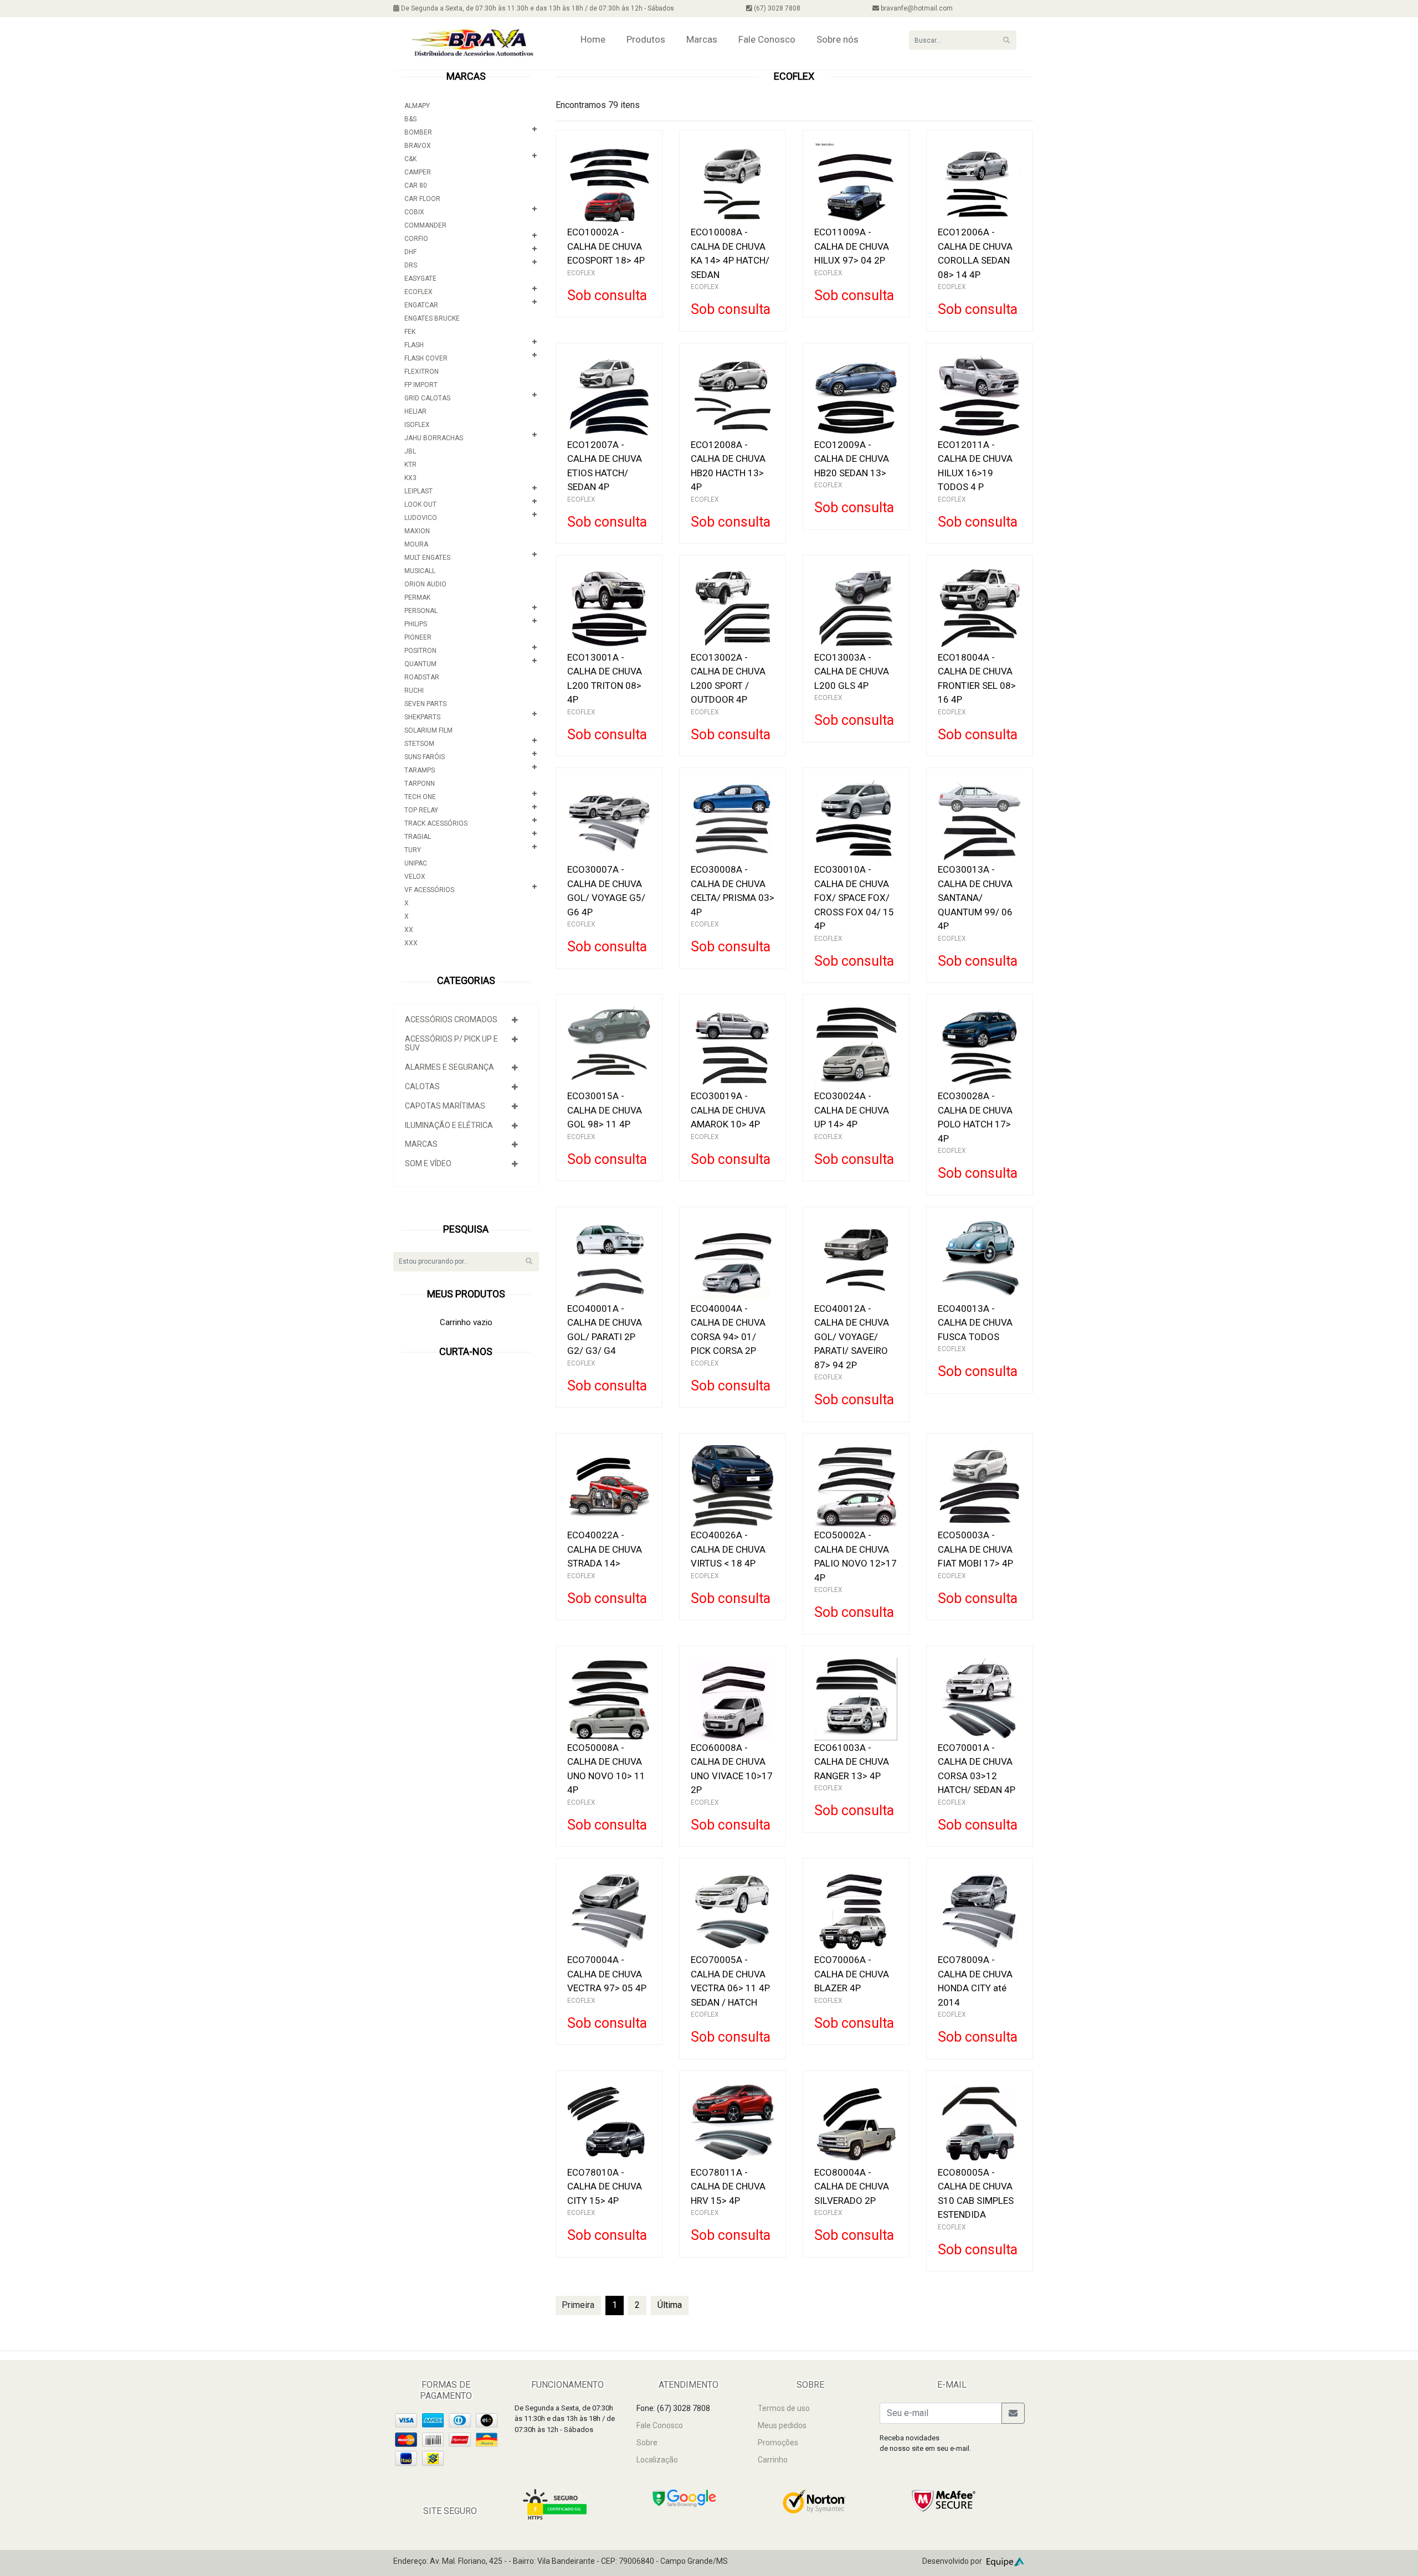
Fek (410, 332)
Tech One (420, 797)
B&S (410, 119)
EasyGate (420, 279)
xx (409, 930)
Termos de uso (784, 2408)
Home (593, 39)
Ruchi (414, 691)
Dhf (410, 252)
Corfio (416, 239)
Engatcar (421, 305)
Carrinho (773, 2460)
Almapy (417, 106)
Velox (415, 877)
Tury (413, 850)
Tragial (418, 837)
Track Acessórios (436, 823)
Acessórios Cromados (451, 1019)
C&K (410, 159)
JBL (410, 451)
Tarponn (420, 784)
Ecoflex (418, 292)
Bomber (418, 132)
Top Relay (421, 810)
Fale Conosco (767, 39)
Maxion (417, 531)
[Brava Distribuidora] (472, 43)
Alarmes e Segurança (449, 1067)
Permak (417, 597)
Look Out (420, 504)
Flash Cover (426, 358)
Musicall (420, 571)
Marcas (702, 39)
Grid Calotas (427, 398)
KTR (410, 465)
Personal (421, 611)
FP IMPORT (421, 385)
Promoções (778, 2443)
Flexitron (422, 372)
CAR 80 (416, 186)
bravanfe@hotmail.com (916, 8)
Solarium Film (428, 730)
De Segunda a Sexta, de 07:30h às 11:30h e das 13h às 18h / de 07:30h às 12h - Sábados (537, 8)
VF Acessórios (429, 890)
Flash (414, 345)
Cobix (414, 212)
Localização (657, 2460)
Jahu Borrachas (434, 438)
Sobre (647, 2443)
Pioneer (418, 637)
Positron (420, 651)
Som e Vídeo (428, 1163)
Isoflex (417, 425)
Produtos (646, 39)
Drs (411, 265)
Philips (416, 624)
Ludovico (421, 518)
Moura (416, 544)
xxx (411, 943)
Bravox (418, 146)
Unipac (416, 863)
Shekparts (422, 717)
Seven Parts (425, 704)
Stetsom (419, 744)
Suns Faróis (425, 757)
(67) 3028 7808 (776, 8)
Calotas (422, 1086)
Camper (418, 172)
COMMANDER (425, 225)
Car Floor (422, 199)
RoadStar (422, 677)
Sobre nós (838, 39)
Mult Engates (427, 558)
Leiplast (418, 491)
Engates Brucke (432, 318)
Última (670, 2305)
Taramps (420, 770)
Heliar (415, 411)
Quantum (420, 664)
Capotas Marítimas (445, 1106)
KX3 (410, 478)
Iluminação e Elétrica (449, 1125)
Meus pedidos (782, 2425)
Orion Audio (425, 584)
